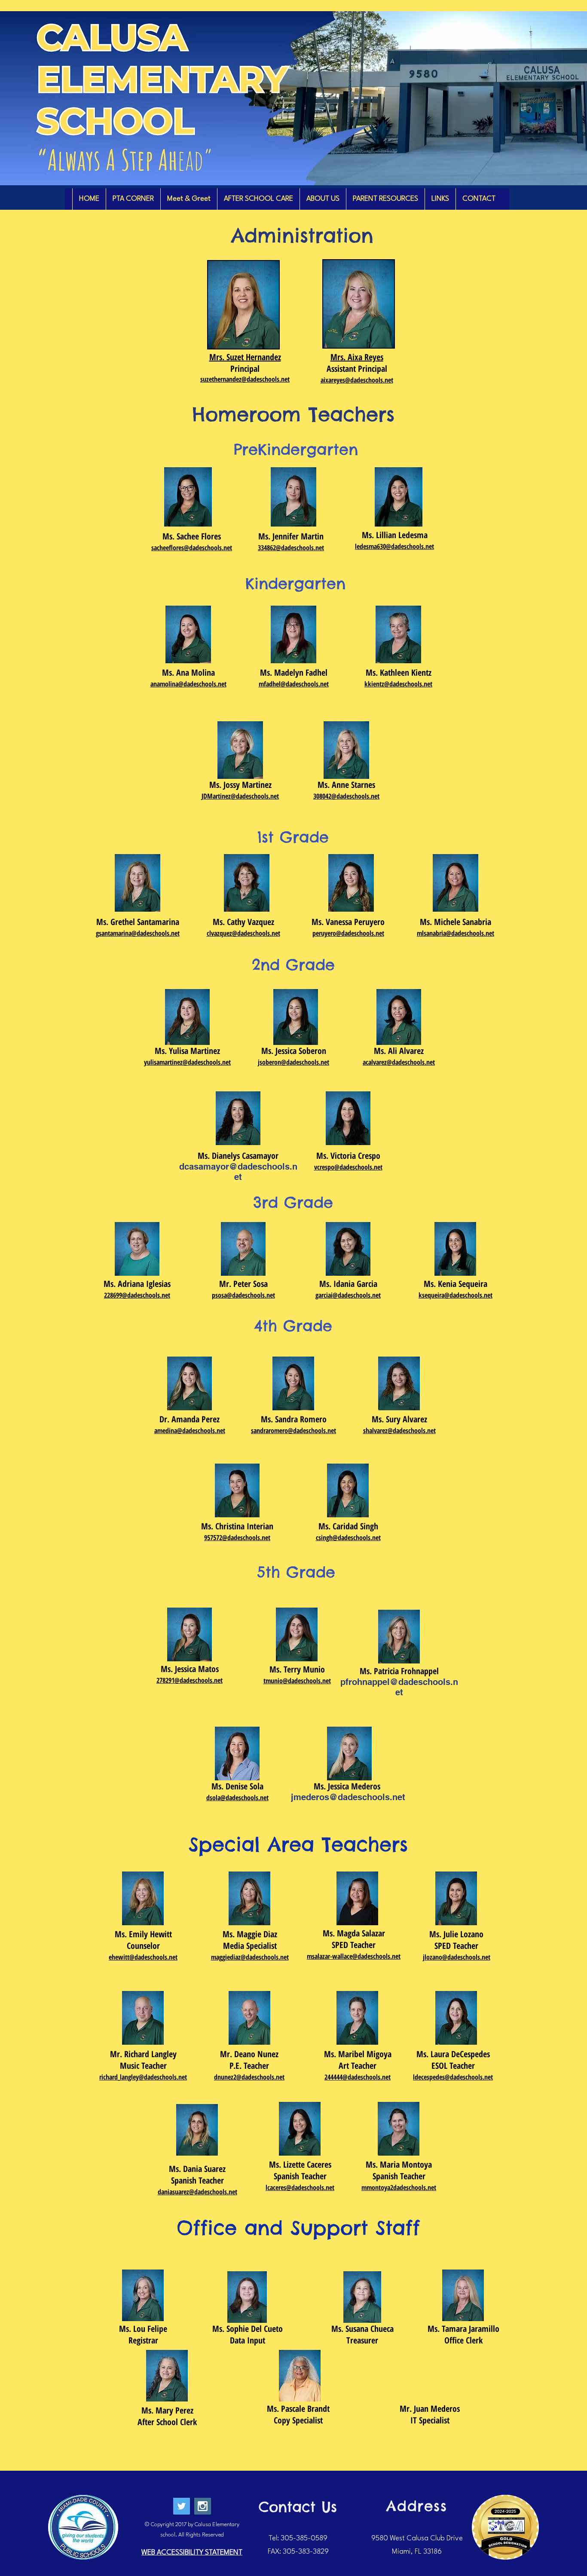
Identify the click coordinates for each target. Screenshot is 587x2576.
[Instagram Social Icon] (203, 2506)
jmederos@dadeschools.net (348, 1797)
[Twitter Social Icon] (182, 2506)
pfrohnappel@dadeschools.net (399, 1687)
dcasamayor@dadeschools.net (238, 1172)
